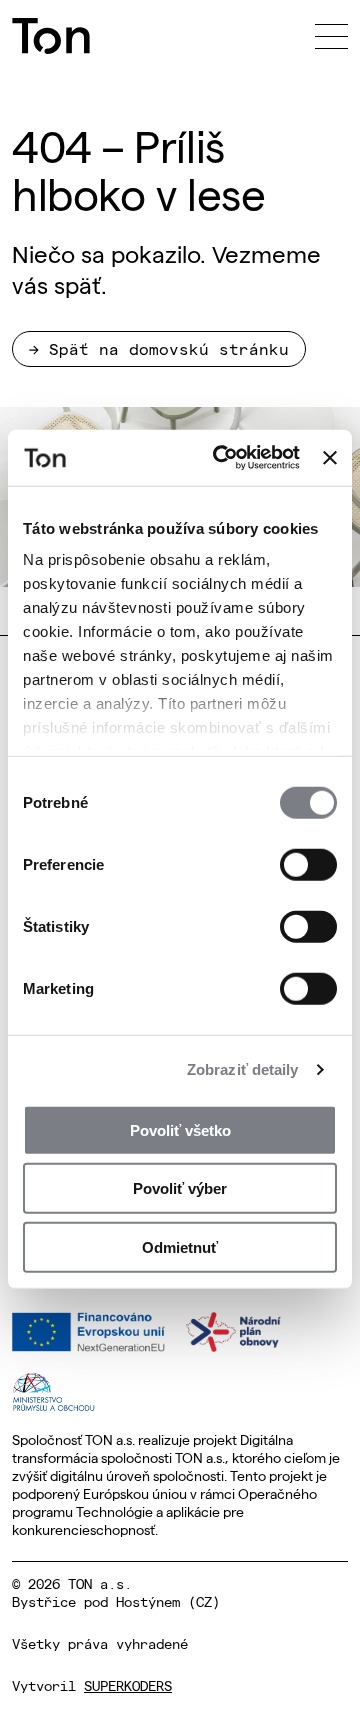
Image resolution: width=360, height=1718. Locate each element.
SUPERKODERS (128, 1685)
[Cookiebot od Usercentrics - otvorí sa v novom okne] (222, 458)
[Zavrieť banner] (330, 458)
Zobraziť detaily (243, 1069)
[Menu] (331, 36)
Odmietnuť (180, 1246)
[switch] (308, 864)
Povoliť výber (180, 1188)
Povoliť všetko (180, 1129)
